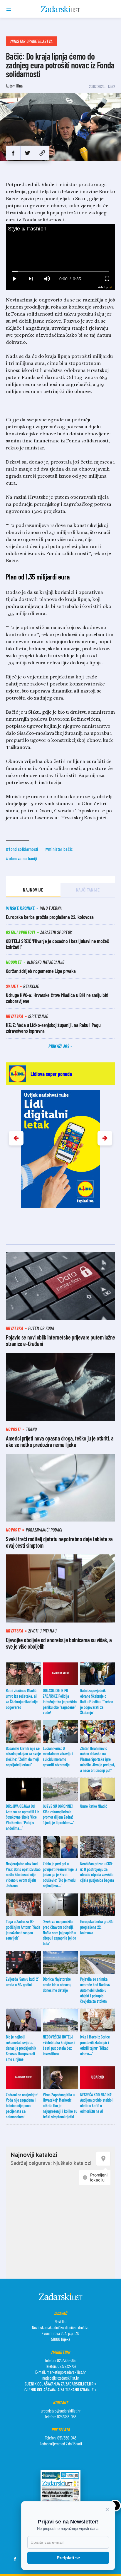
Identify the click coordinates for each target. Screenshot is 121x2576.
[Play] (14, 279)
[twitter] (27, 153)
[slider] (61, 272)
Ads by (103, 287)
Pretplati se (68, 2558)
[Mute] (47, 279)
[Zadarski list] (61, 9)
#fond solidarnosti (22, 849)
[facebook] (13, 153)
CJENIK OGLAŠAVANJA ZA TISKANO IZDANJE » (60, 2389)
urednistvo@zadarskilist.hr (61, 2411)
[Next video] (31, 279)
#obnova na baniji (21, 858)
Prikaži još (59, 1046)
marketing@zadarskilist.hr (66, 2372)
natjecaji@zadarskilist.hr (61, 2378)
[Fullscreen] (107, 279)
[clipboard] (42, 153)
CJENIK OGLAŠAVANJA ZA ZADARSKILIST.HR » (60, 2384)
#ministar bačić (59, 849)
